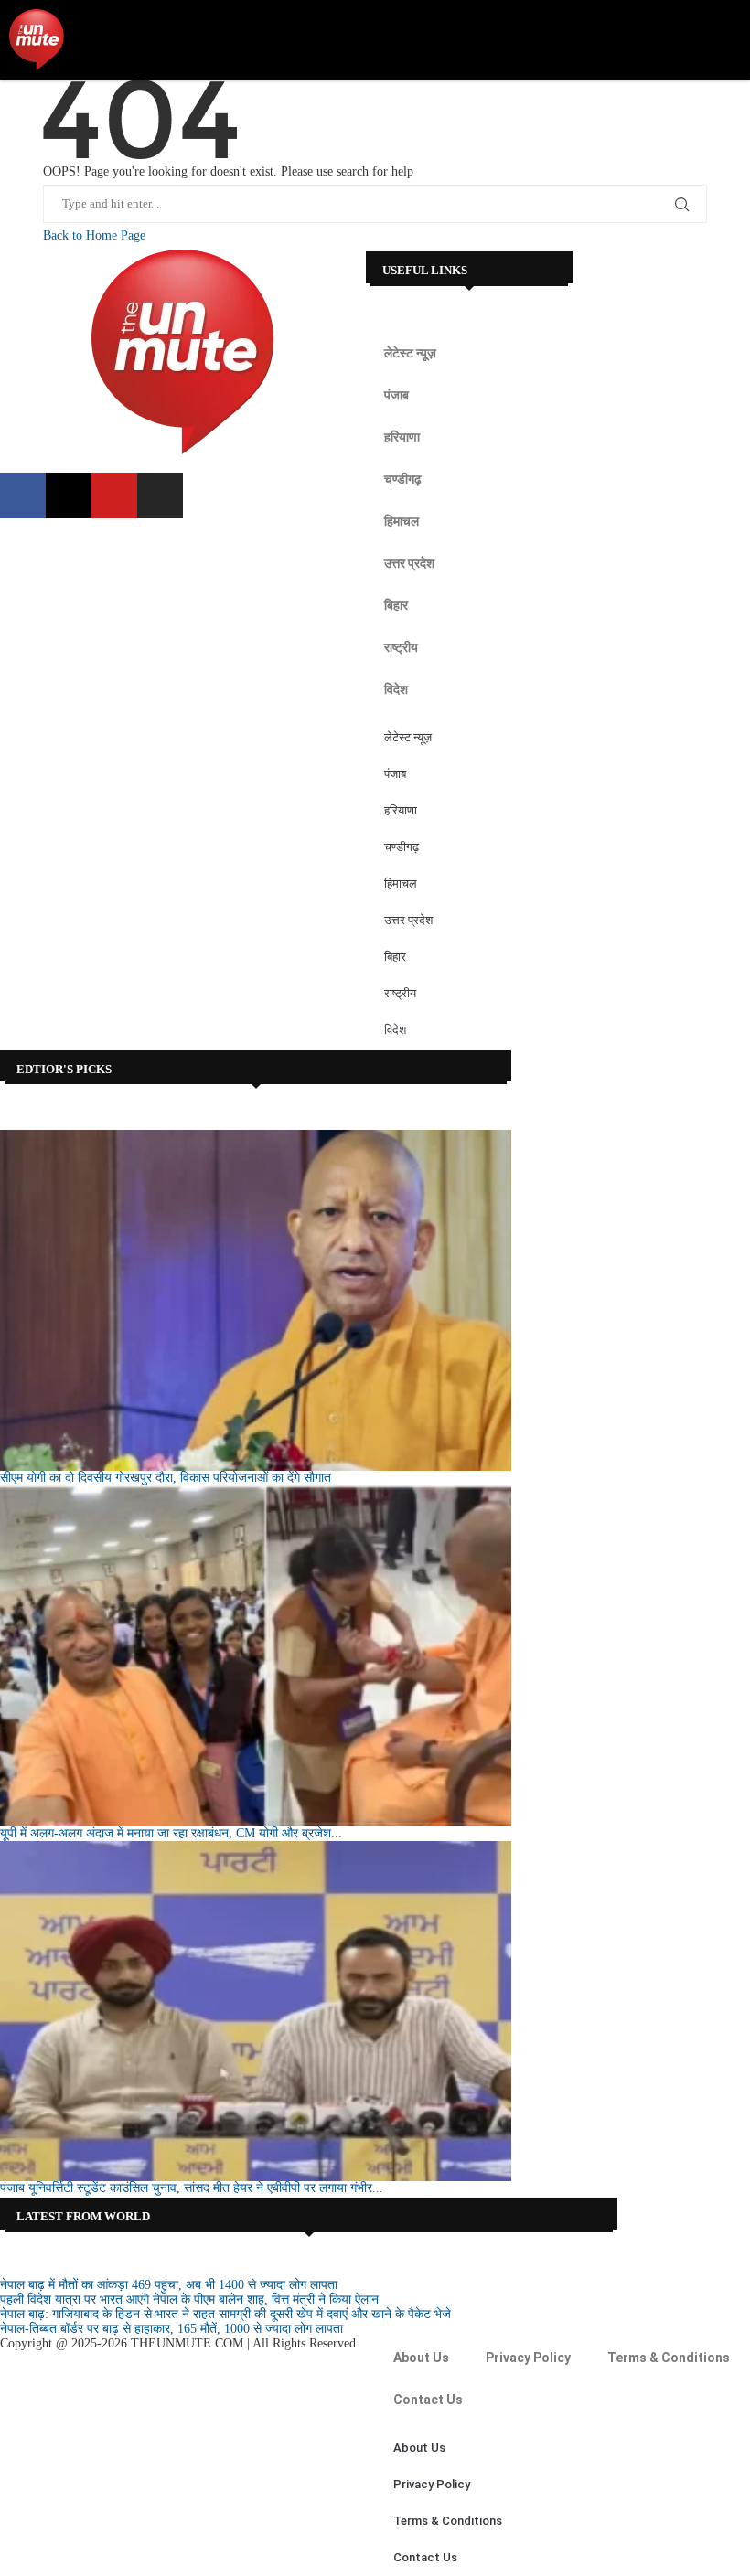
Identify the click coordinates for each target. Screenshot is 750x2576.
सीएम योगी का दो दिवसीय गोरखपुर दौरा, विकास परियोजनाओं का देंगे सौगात (166, 1478)
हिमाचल (402, 521)
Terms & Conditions (669, 2358)
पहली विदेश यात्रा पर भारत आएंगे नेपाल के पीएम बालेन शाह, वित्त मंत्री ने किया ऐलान (189, 2299)
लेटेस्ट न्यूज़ (410, 353)
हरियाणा (402, 437)
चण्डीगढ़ (403, 479)
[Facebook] (23, 495)
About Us (421, 2358)
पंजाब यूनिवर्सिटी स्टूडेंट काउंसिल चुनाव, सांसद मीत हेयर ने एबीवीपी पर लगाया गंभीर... (192, 2188)
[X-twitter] (69, 495)
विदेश (396, 689)
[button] (728, 40)
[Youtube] (114, 495)
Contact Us (428, 2400)
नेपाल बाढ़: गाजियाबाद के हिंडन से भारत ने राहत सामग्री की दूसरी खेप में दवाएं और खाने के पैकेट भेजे (225, 2314)
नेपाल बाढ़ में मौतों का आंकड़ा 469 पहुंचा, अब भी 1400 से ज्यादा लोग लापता (169, 2285)
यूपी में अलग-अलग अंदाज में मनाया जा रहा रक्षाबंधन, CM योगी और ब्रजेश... (171, 1833)
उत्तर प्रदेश (409, 563)
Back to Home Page (94, 235)
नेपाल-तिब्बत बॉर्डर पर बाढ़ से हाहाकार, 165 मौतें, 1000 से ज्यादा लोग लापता (171, 2329)
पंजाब (396, 395)
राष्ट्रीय (401, 647)
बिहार (396, 605)
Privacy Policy (528, 2358)
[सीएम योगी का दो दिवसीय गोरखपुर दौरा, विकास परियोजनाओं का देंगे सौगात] (256, 1300)
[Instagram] (160, 495)
